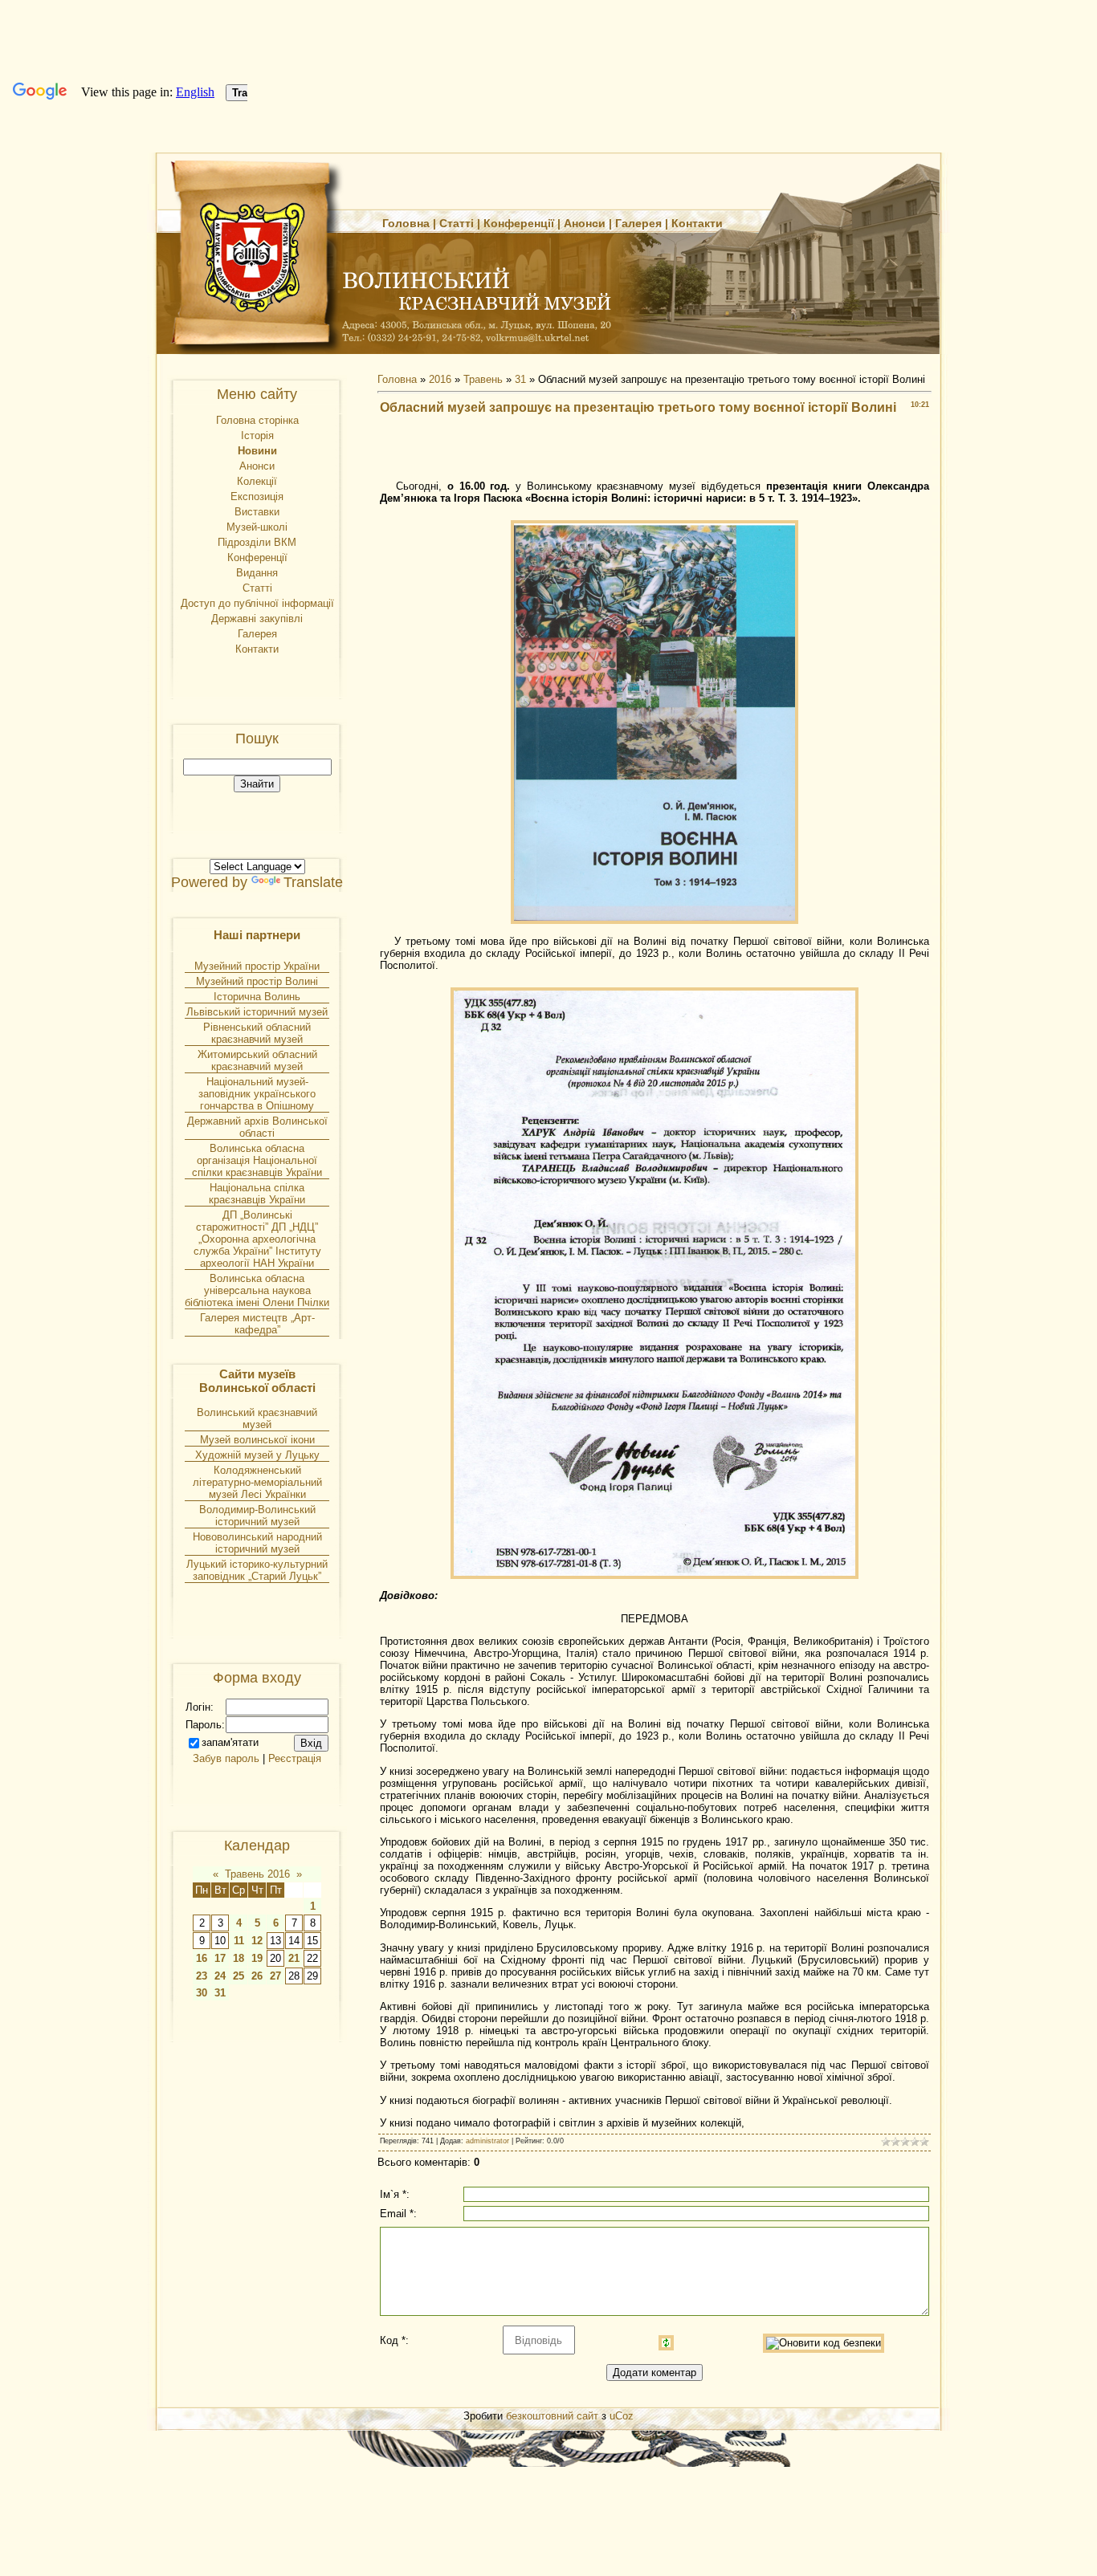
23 (202, 1976)
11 (239, 1941)
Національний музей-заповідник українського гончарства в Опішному (257, 1094)
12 (257, 1941)
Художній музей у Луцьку (257, 1455)
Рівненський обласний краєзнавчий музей (257, 1033)
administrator (487, 2141)
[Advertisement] (655, 452)
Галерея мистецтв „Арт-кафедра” (257, 1324)
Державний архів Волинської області (257, 1127)
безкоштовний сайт (552, 2416)
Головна (406, 223)
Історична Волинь (257, 997)
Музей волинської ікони (257, 1440)
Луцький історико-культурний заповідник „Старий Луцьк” (257, 1570)
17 (220, 1958)
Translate (313, 882)
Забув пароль (226, 1758)
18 (239, 1958)
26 (257, 1976)
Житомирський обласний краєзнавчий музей (257, 1060)
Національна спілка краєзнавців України (257, 1194)
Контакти (697, 223)
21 (294, 1958)
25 (239, 1976)
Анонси (585, 223)
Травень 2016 (257, 1874)
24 (220, 1976)
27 (275, 1976)
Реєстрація (295, 1758)
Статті (457, 223)
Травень (483, 379)
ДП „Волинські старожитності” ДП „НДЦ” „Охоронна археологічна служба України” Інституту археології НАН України (257, 1239)
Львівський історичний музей (257, 1012)
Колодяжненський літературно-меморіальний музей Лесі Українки (257, 1482)
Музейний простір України (257, 966)
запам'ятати (230, 1742)
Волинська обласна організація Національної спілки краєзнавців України (257, 1160)
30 (202, 1993)
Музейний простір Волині (257, 981)
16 (202, 1958)
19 (257, 1958)
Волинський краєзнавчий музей (257, 1418)
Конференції (519, 223)
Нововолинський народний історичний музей (257, 1543)
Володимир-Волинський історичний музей (257, 1516)
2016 (440, 379)
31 (220, 1993)
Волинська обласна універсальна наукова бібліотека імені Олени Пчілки (257, 1290)
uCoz (622, 2416)
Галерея (638, 223)
